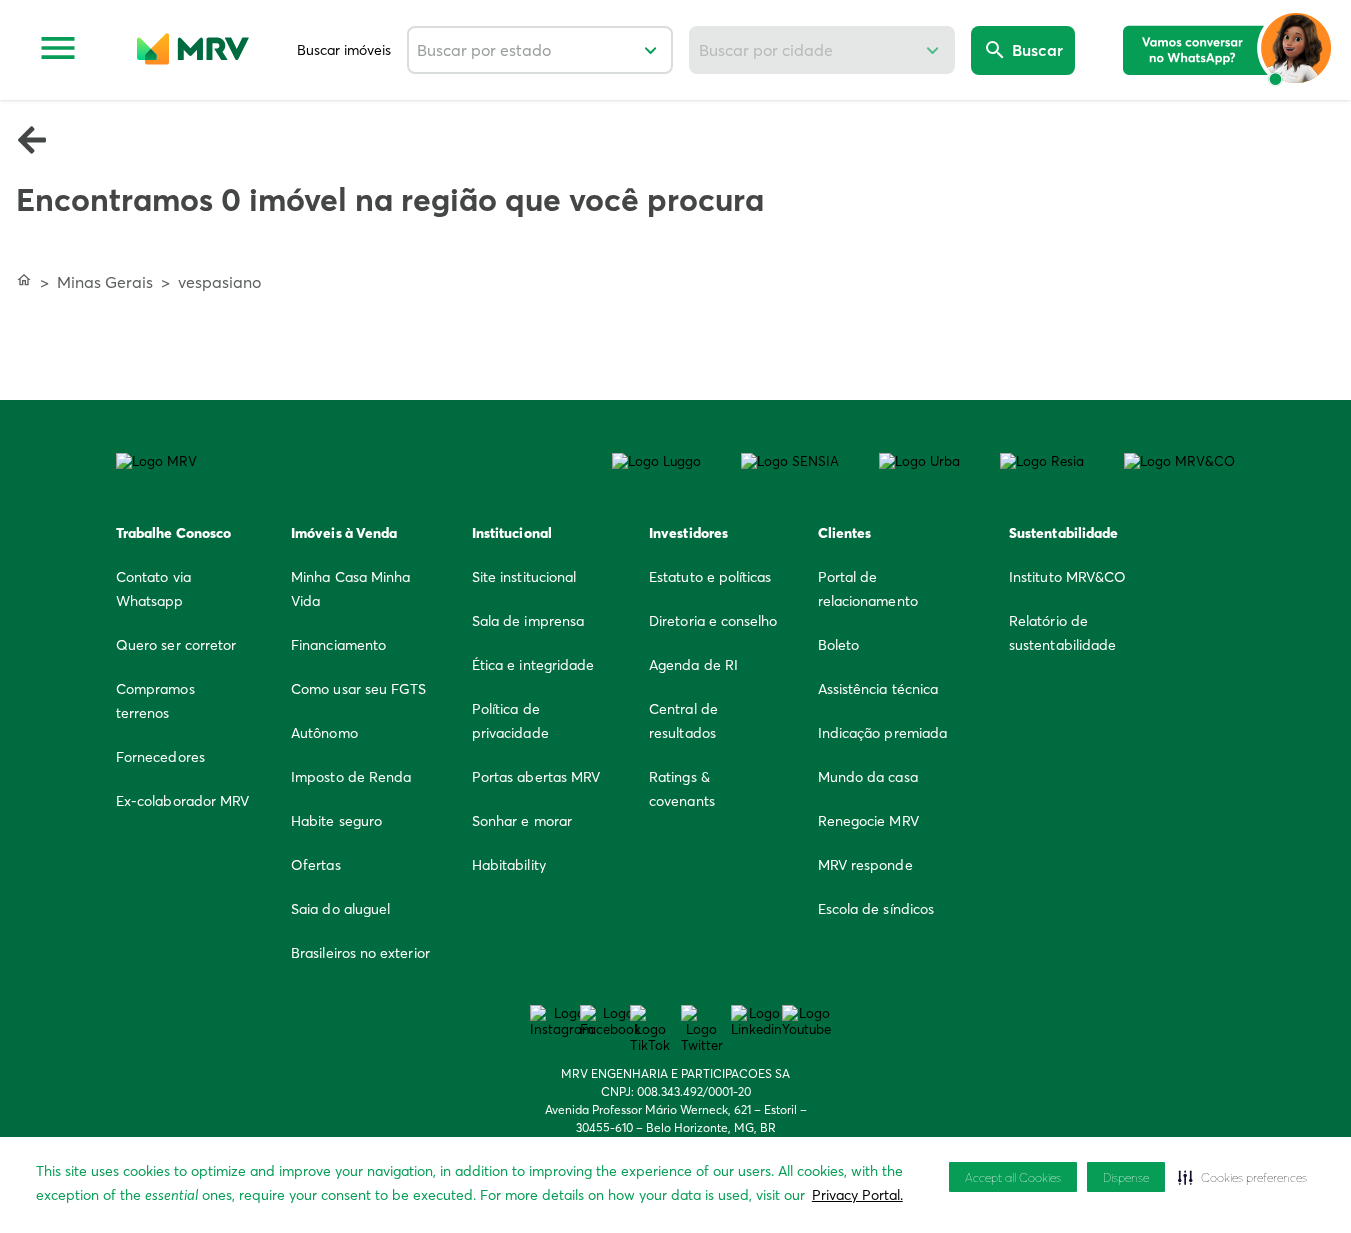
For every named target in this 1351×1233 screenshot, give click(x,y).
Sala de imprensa (528, 621)
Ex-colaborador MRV (182, 801)
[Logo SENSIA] (790, 461)
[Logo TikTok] (650, 1029)
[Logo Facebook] (610, 1021)
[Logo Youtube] (806, 1021)
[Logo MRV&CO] (1179, 461)
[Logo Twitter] (702, 1029)
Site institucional (524, 577)
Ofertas (316, 865)
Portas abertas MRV (536, 777)
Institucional (512, 533)
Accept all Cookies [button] (1013, 1177)
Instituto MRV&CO (1067, 577)
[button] (1242, 1177)
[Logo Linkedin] (756, 1021)
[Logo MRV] (156, 461)
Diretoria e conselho (713, 621)
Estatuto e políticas (710, 577)
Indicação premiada (882, 733)
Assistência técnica (878, 689)
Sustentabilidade (1063, 533)
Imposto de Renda (351, 777)
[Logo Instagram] (562, 1021)
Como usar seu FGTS (358, 689)
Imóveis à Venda (344, 533)
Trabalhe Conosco (173, 533)
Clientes (845, 533)
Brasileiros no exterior (360, 953)
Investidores (688, 533)
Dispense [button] (1126, 1177)
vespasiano (219, 282)
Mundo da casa (868, 777)
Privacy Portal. (857, 1195)
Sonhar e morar (522, 821)
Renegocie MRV (868, 821)
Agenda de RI (693, 665)
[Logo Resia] (1042, 461)
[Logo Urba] (919, 461)
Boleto (838, 645)
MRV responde (865, 865)
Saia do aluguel (340, 909)
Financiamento (338, 645)
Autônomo (324, 733)
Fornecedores (160, 757)
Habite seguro (336, 821)
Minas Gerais (105, 282)
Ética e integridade (533, 665)
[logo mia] (1229, 49)
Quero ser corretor (176, 645)
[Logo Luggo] (656, 461)
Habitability (509, 865)
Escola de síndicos (876, 909)
